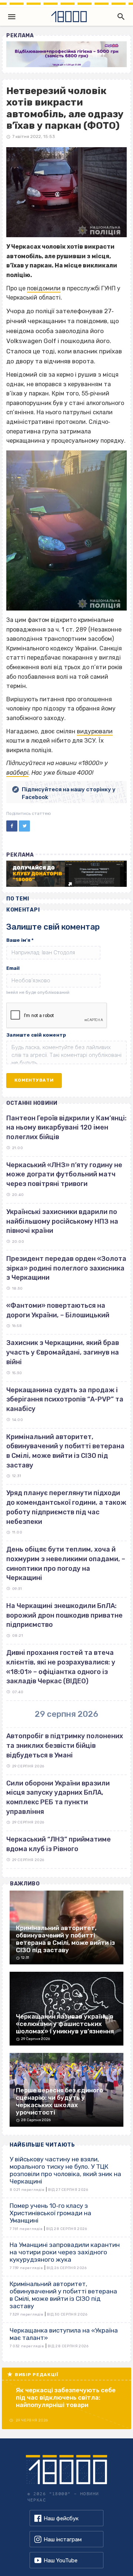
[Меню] (12, 17)
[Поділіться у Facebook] (12, 826)
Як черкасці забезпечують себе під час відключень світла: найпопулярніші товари (66, 2397)
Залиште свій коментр (36, 1035)
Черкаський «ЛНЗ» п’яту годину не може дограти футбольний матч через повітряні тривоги (64, 1174)
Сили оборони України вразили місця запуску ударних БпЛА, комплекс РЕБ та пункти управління (58, 1797)
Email (13, 968)
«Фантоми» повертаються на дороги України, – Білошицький (58, 1310)
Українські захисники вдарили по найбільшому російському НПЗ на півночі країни (62, 1221)
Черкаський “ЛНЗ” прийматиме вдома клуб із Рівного (59, 1844)
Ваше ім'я (20, 940)
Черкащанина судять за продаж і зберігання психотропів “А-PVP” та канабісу (65, 1399)
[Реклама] (66, 54)
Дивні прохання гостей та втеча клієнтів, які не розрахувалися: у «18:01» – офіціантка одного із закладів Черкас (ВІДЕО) (61, 1667)
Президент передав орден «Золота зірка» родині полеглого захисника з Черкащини (66, 1268)
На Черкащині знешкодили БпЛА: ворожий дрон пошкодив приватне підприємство (64, 1615)
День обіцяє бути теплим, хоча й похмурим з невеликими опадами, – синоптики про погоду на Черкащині (66, 1564)
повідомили (44, 288)
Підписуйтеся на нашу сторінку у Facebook (69, 793)
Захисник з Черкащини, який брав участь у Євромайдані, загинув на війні (63, 1352)
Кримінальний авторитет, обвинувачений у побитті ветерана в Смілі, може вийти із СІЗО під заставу (65, 1451)
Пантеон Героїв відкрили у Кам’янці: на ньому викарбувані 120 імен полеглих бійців (66, 1128)
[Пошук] (119, 17)
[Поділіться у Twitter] (24, 826)
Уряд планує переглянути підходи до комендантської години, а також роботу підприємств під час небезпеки (66, 1507)
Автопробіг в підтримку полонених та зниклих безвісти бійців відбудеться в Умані (65, 1745)
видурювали (95, 731)
